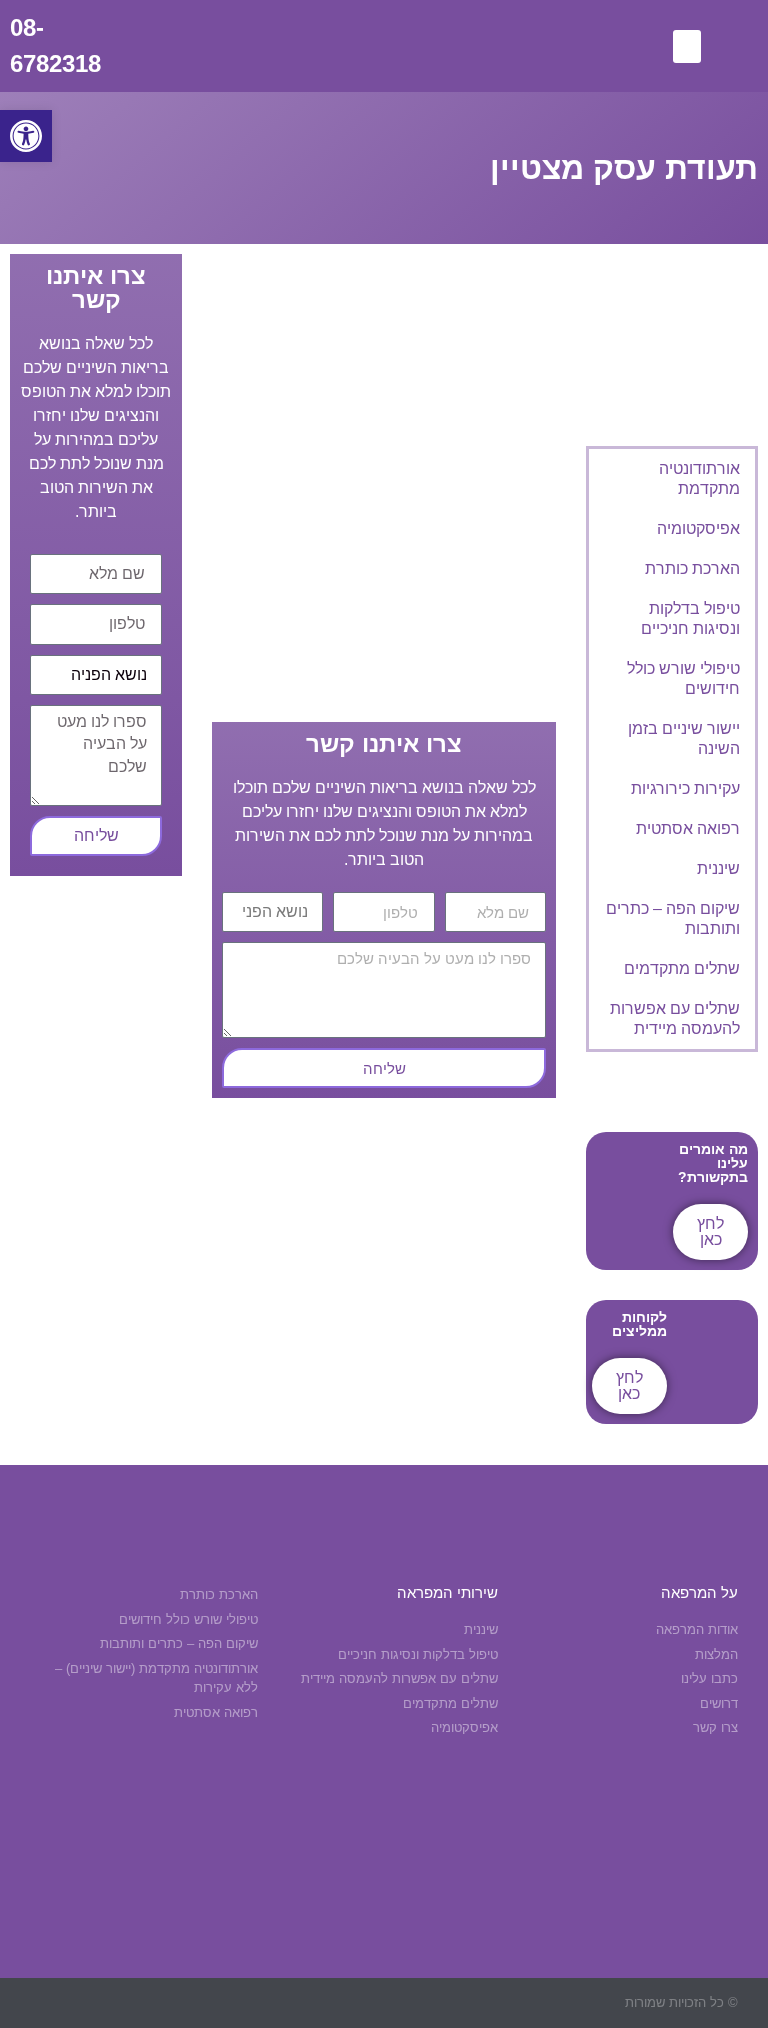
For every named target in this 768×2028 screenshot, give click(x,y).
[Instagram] (327, 2002)
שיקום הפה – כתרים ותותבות (673, 918)
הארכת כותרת (692, 568)
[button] (26, 136)
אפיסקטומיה (698, 528)
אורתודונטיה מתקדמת (699, 478)
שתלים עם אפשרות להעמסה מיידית (675, 1018)
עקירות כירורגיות (685, 788)
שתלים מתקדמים (682, 968)
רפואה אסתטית (688, 828)
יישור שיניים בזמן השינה (684, 738)
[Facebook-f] (366, 2002)
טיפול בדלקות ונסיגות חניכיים (690, 618)
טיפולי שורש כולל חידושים (683, 678)
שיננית (718, 868)
